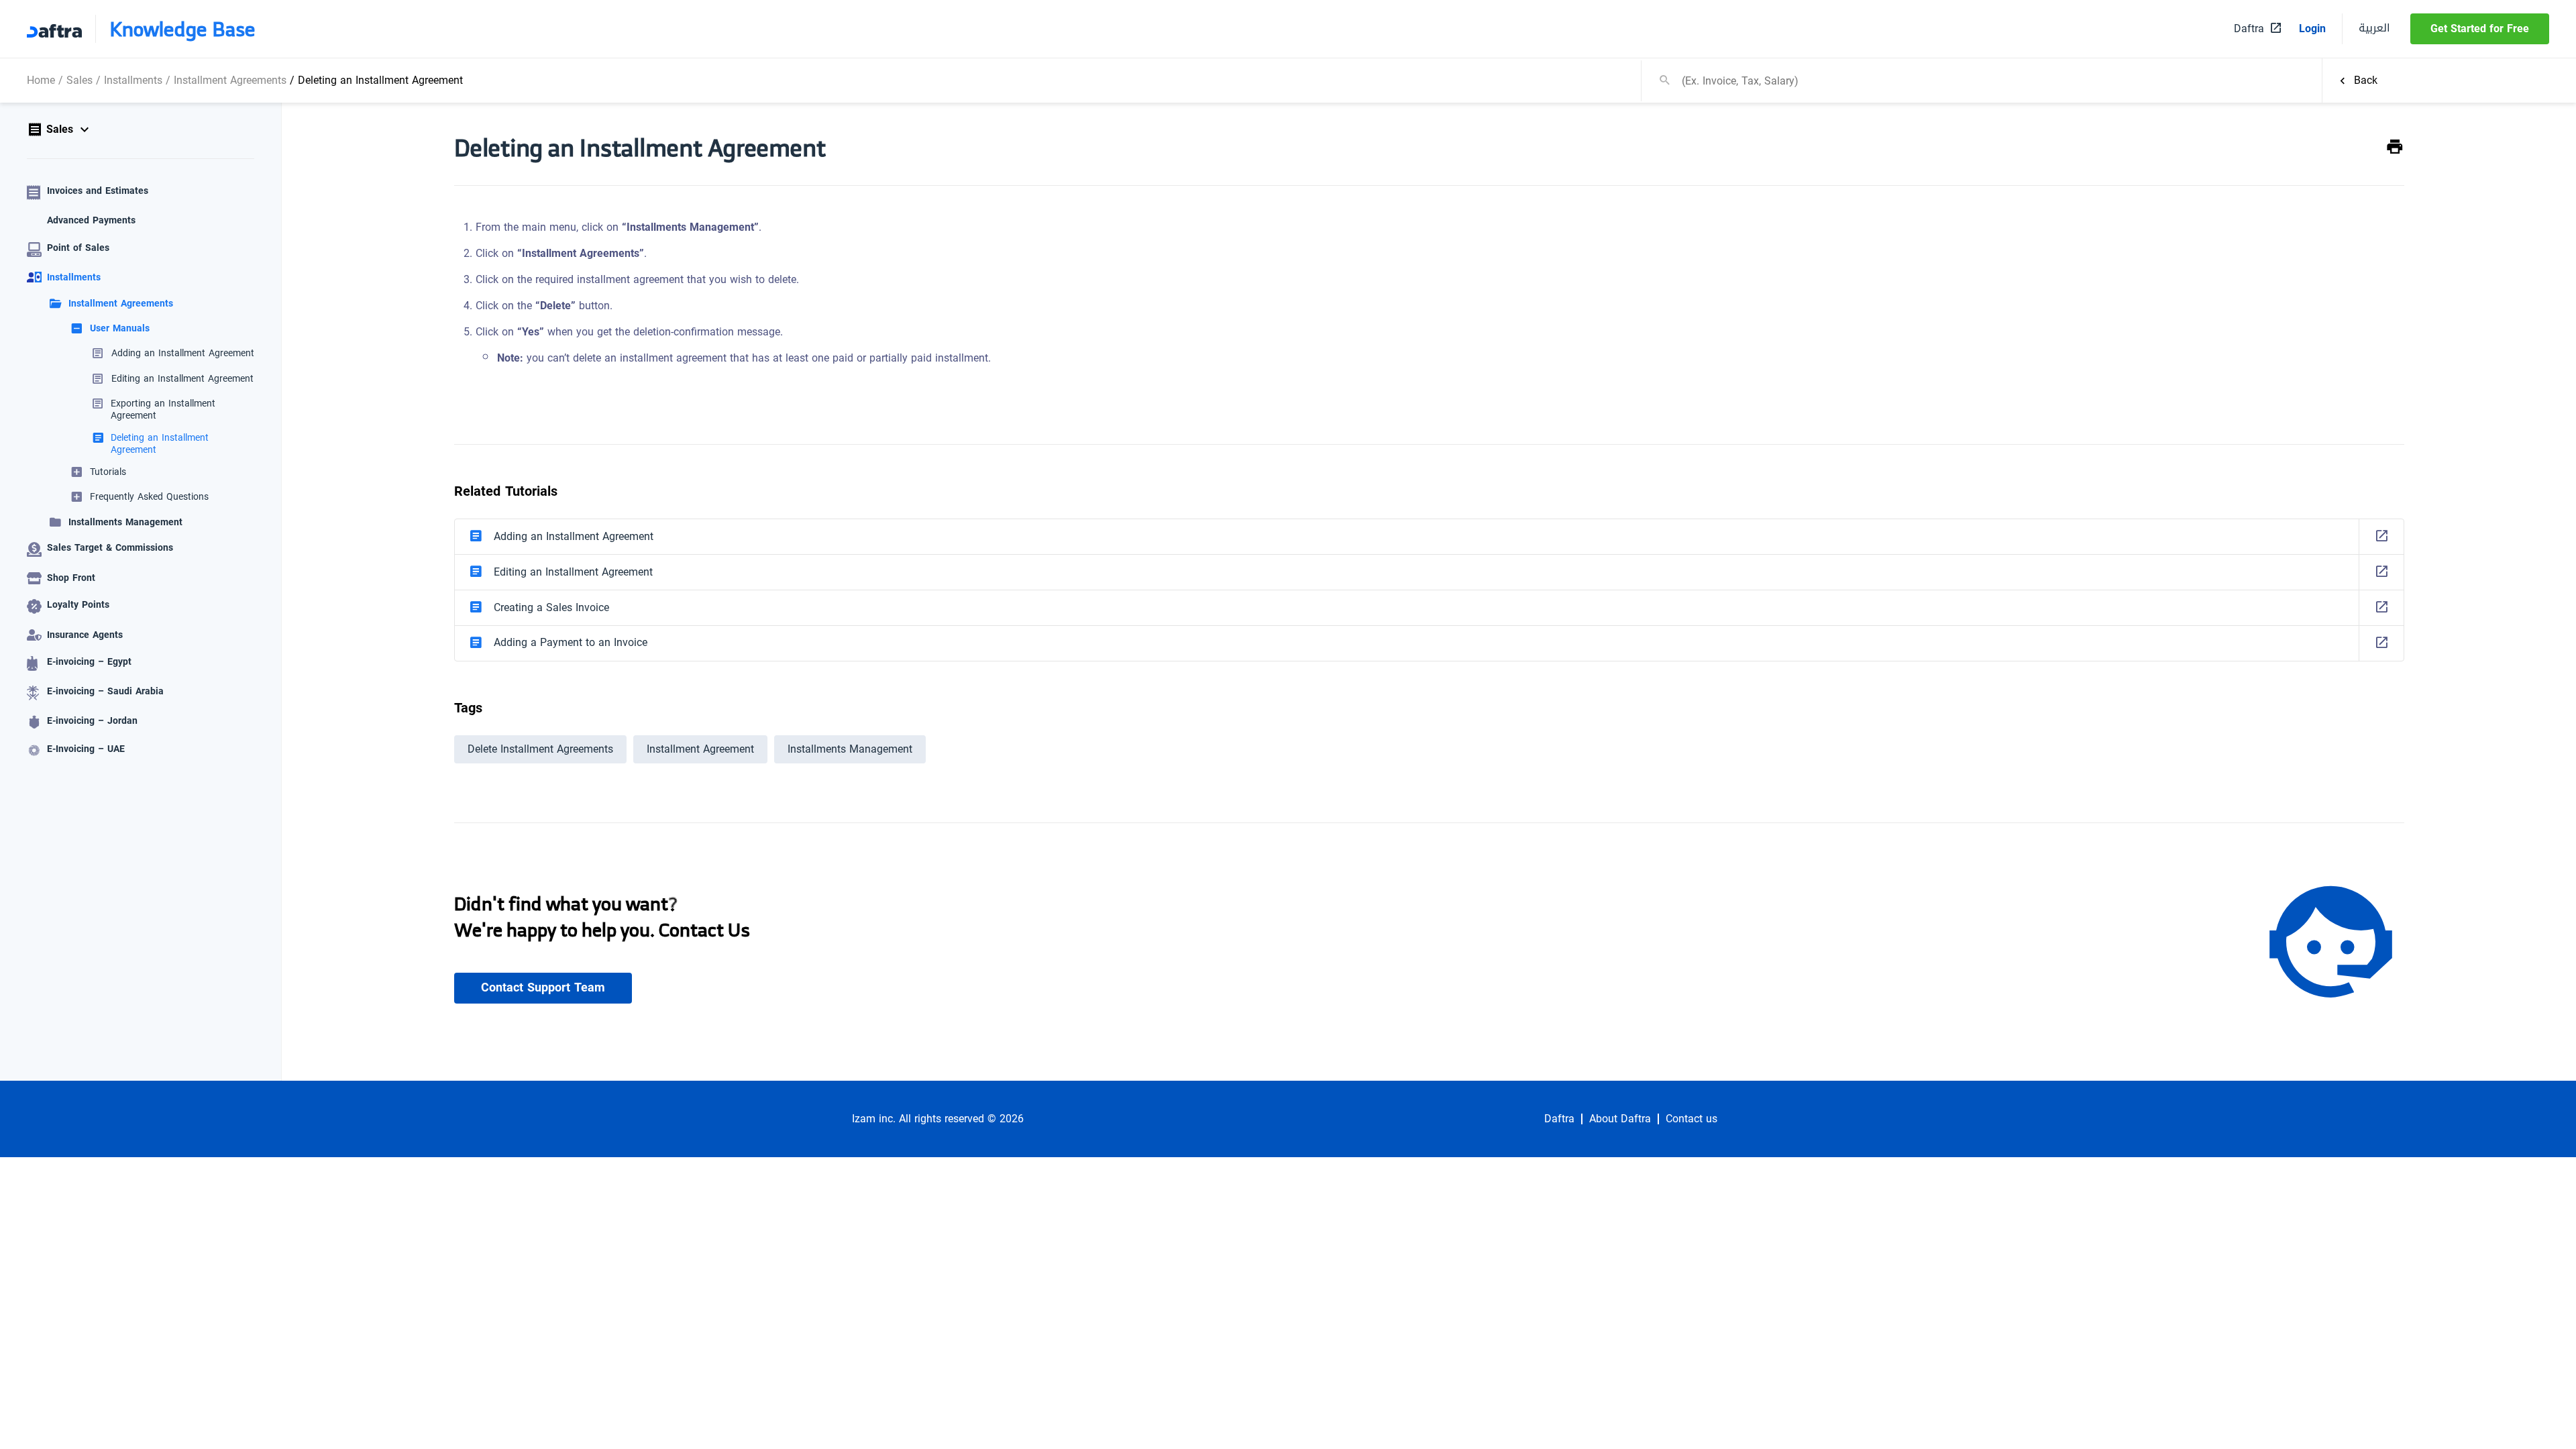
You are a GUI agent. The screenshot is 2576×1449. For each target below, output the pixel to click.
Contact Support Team (543, 987)
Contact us (1692, 1119)
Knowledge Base (182, 29)
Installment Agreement (700, 749)
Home (41, 80)
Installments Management (850, 749)
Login (2312, 29)
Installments (133, 80)
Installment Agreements (230, 80)
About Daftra (1620, 1119)
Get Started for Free (2480, 29)
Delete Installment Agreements (540, 749)
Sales (79, 80)
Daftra (1559, 1119)
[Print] (2395, 147)
